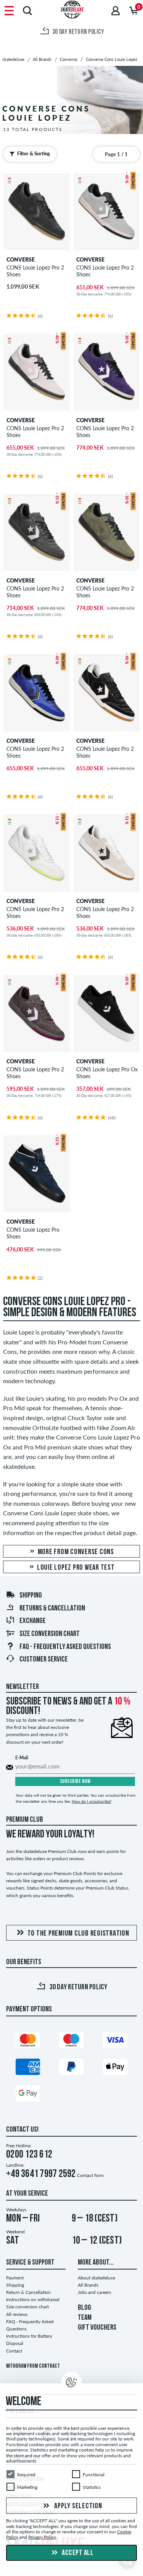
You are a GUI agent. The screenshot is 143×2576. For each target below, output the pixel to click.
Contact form (90, 2175)
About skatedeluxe (96, 2278)
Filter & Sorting (34, 153)
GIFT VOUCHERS (97, 2328)
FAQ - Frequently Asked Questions (65, 1647)
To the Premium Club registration (78, 1934)
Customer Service (44, 1660)
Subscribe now (75, 1782)
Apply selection (78, 2506)
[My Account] (116, 10)
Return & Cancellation (28, 2292)
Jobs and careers (94, 2292)
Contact (14, 2351)
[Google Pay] (28, 2095)
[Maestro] (71, 2042)
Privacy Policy (42, 2537)
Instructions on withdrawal (33, 2299)
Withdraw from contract (33, 2366)
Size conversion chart (50, 1634)
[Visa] (115, 2042)
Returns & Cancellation (52, 1609)
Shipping (31, 1596)
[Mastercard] (28, 2042)
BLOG (84, 2308)
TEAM (85, 2318)
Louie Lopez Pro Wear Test (75, 1568)
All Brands (88, 2285)
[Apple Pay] (115, 2068)
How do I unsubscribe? (92, 1801)
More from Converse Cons (75, 1552)
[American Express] (28, 2068)
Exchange (33, 1621)
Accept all (77, 2553)
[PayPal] (71, 2068)
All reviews (17, 2314)
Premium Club (25, 1820)
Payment (15, 2278)
